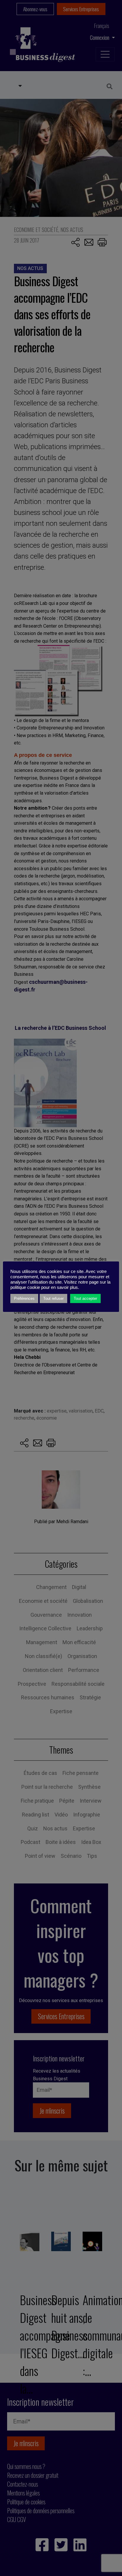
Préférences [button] (24, 1298)
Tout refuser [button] (53, 1298)
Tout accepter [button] (85, 1298)
